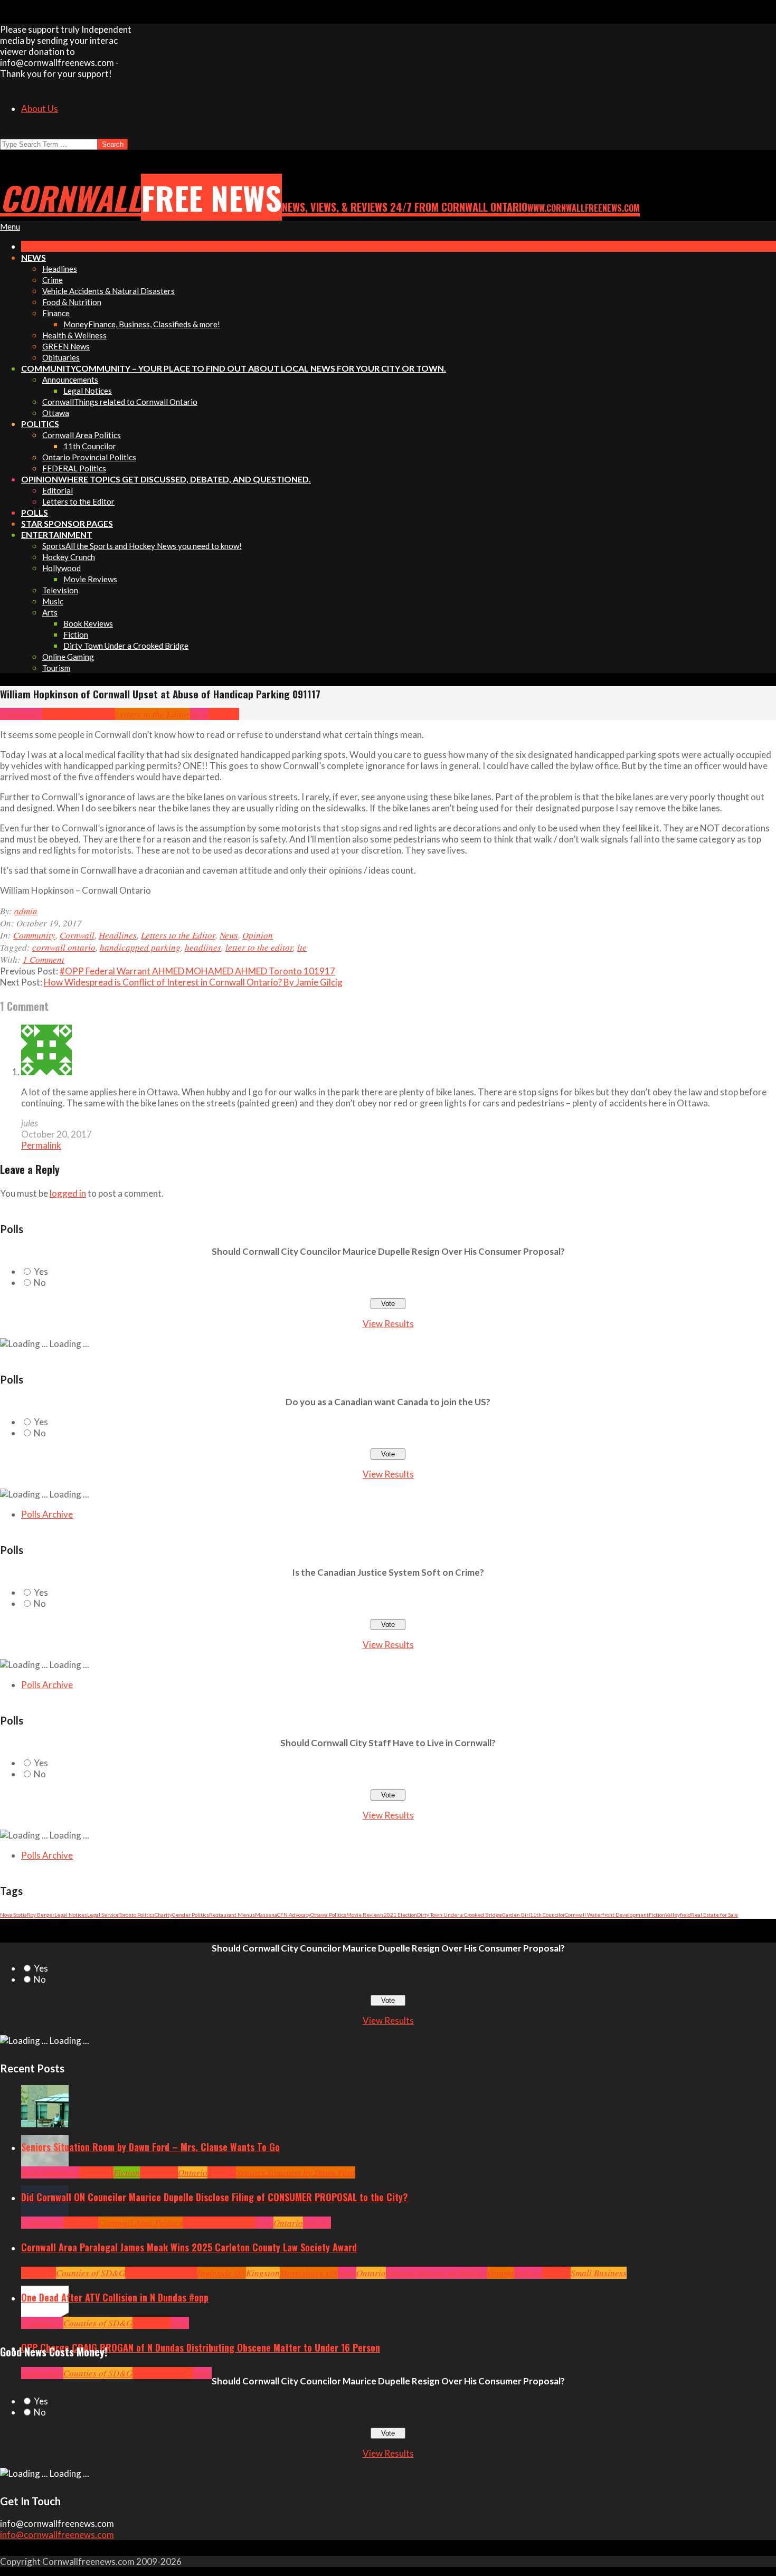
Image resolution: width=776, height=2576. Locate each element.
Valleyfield (678, 1915)
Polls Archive (47, 1514)
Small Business (599, 2273)
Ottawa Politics (328, 1915)
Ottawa (501, 2273)
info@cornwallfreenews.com (57, 2535)
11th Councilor (547, 1915)
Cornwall (60, 714)
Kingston (263, 2273)
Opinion (224, 714)
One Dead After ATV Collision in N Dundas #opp (115, 2297)
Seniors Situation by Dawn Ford (296, 2172)
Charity (163, 1915)
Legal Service (103, 1915)
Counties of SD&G (91, 2273)
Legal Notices (71, 1915)
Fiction (657, 1915)
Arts (29, 2172)
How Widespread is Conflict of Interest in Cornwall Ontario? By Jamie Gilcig (193, 982)
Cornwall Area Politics (140, 2223)
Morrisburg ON (309, 2273)
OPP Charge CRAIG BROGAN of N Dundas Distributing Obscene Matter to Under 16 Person (201, 2347)
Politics (317, 2223)
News (199, 714)
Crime (144, 2373)
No (40, 1282)
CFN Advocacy (294, 1915)
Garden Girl (516, 1915)
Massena (266, 1915)
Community (21, 714)
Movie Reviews (365, 1915)
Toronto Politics (137, 1915)
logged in (68, 1193)
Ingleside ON (222, 2273)
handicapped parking (140, 947)
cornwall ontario (64, 947)
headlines (203, 947)
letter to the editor (259, 947)
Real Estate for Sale (715, 1915)
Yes (41, 1271)
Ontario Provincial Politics (437, 2273)
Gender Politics (191, 1915)
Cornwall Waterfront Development (607, 1915)
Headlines (96, 714)
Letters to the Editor (153, 714)
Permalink (41, 1145)
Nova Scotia (13, 1915)
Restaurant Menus (232, 1915)
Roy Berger (41, 1915)
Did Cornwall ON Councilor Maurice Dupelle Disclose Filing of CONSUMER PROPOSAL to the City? (215, 2197)
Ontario (193, 2172)
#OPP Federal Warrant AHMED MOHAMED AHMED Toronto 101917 (197, 971)
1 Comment (44, 959)
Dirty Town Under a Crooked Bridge (460, 1915)
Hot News (238, 2223)
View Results (388, 1324)
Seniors (222, 2172)
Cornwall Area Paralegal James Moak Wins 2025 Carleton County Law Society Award (189, 2247)
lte (302, 947)
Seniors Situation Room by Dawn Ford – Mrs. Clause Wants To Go (150, 2147)
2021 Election (400, 1915)
